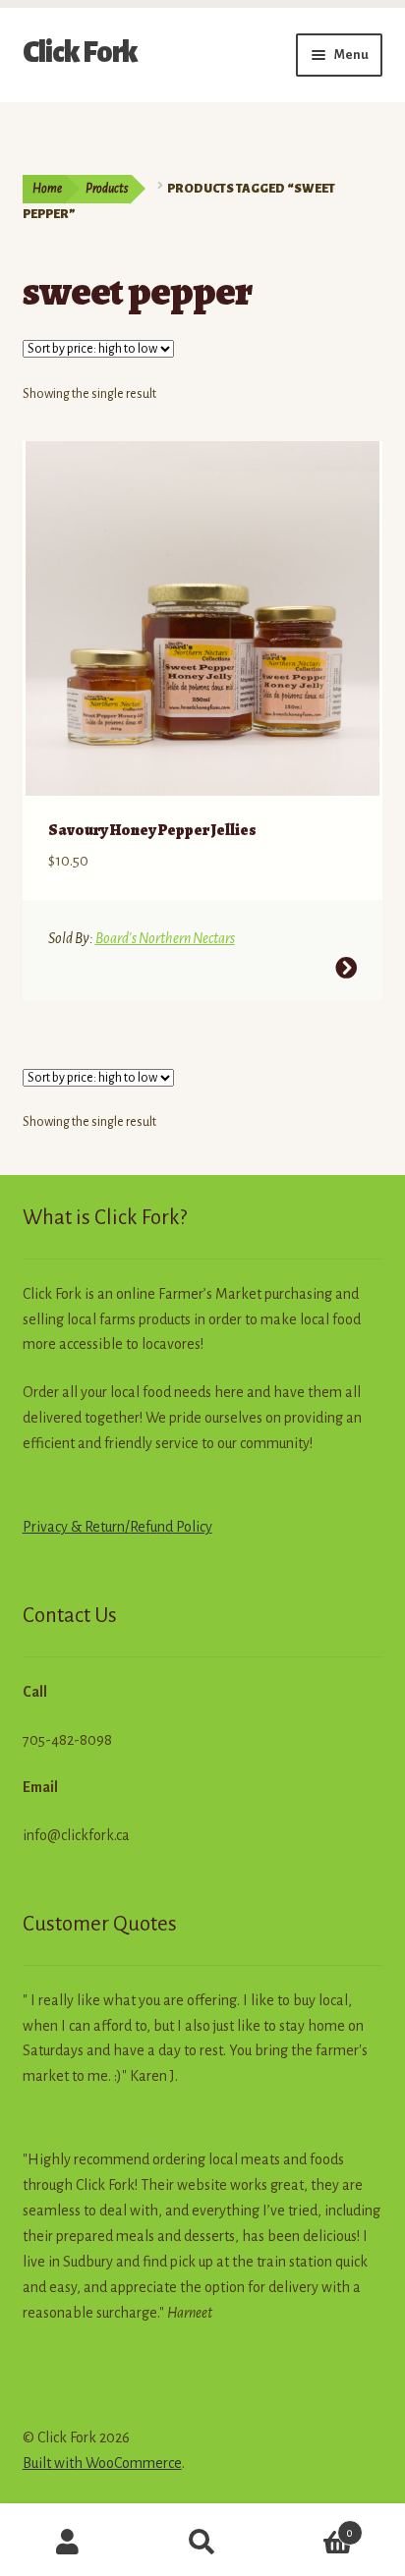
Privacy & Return (74, 1527)
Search (202, 2543)
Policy (193, 1527)
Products (107, 189)
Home (47, 189)
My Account (67, 2543)
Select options (346, 968)
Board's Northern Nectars (165, 938)
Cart (312, 2526)
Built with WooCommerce (102, 2463)
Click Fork (80, 52)
